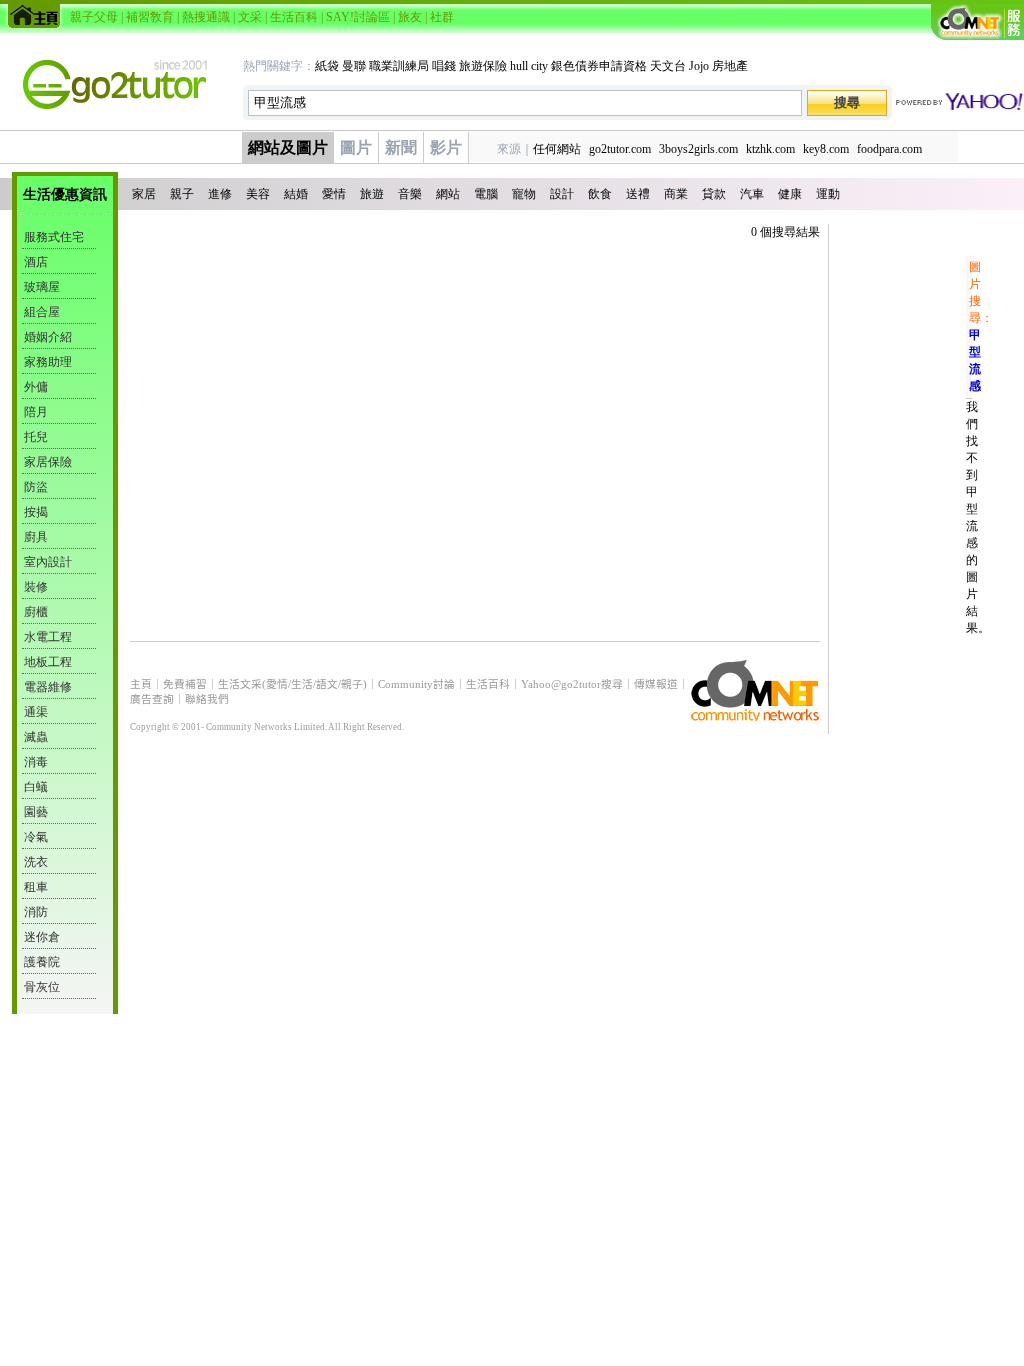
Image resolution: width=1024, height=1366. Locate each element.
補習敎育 (150, 17)
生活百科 (294, 17)
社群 (442, 17)
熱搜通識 (206, 17)
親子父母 (94, 17)
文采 (250, 17)
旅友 (410, 17)
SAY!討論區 (358, 17)
